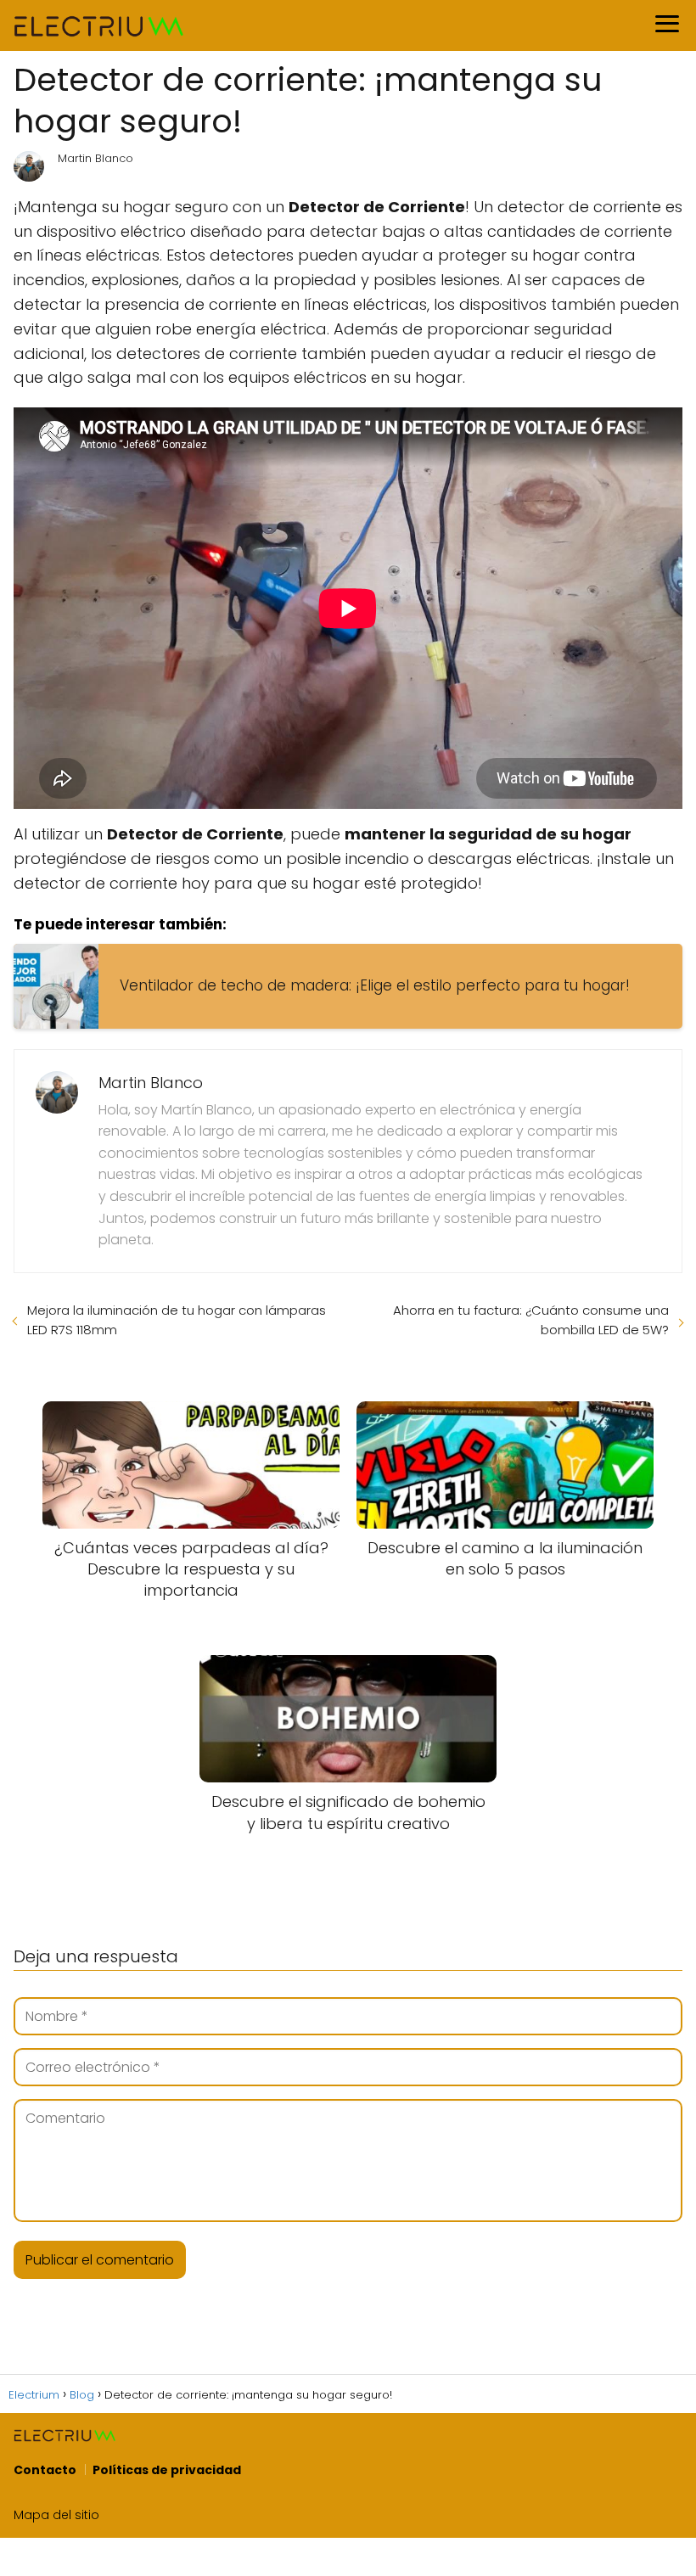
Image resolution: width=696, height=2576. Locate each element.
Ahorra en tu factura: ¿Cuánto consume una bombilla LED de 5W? (531, 1320)
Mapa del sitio (56, 2515)
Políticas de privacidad (167, 2470)
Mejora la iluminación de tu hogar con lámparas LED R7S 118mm (177, 1320)
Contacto (45, 2470)
